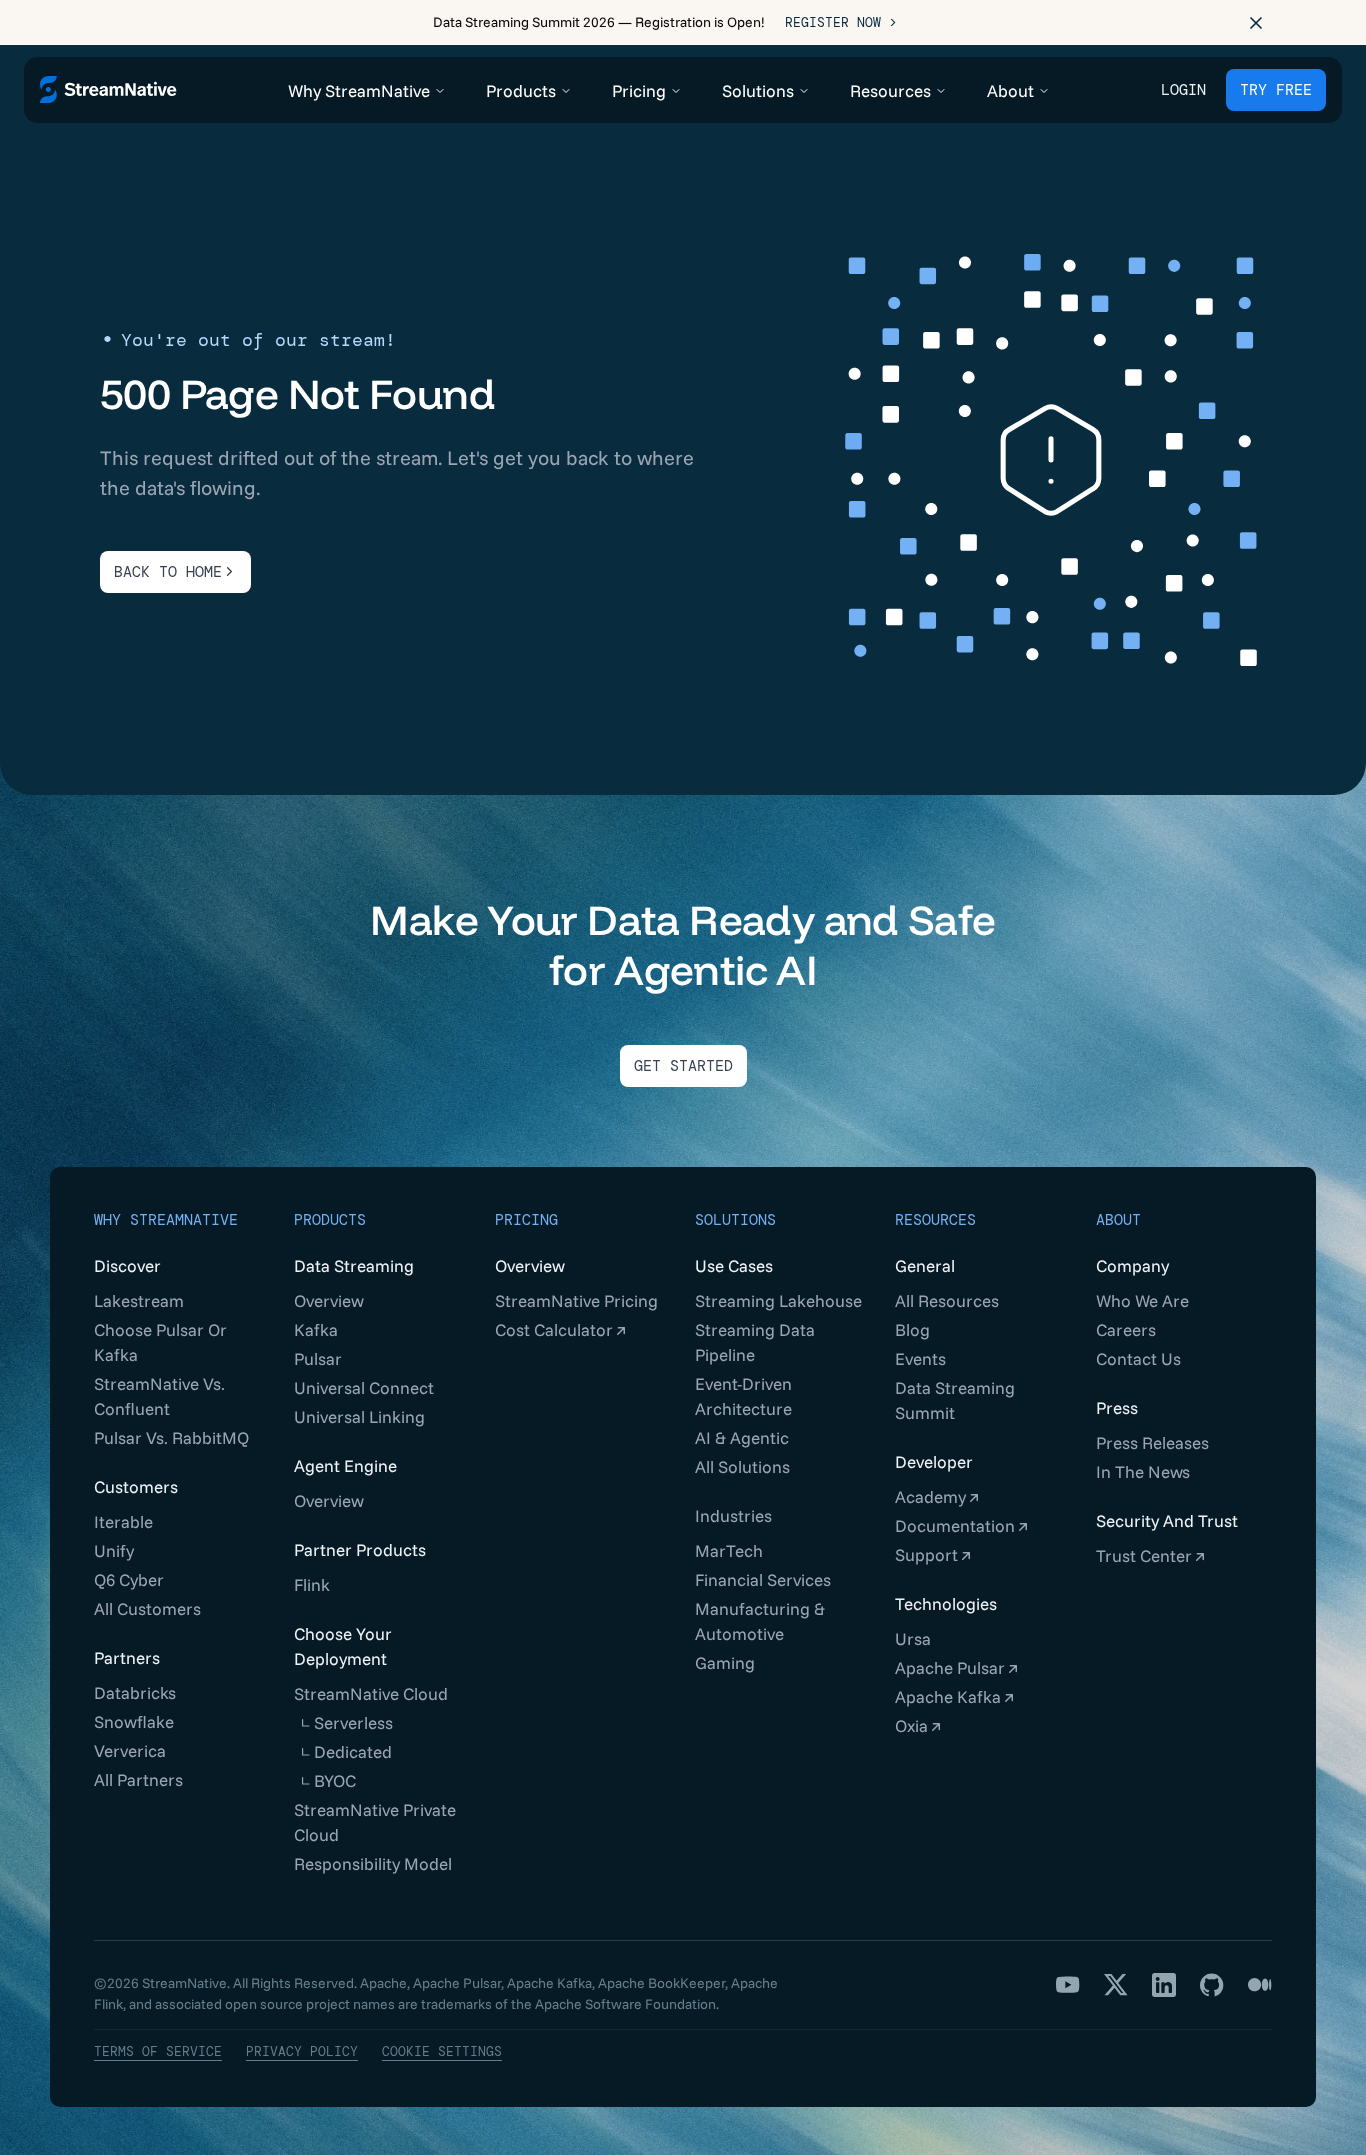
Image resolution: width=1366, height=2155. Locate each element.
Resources (935, 1220)
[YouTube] (1068, 1985)
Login (1183, 90)
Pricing (526, 1220)
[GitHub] (1212, 1985)
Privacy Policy (302, 2051)
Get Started (683, 1066)
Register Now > (841, 22)
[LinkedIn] (1164, 1985)
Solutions (735, 1220)
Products (330, 1220)
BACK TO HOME (168, 572)
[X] (1116, 1985)
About (1118, 1220)
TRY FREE (1276, 90)
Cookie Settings (442, 2051)
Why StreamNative (166, 1220)
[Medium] (1260, 1985)
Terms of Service (158, 2051)
